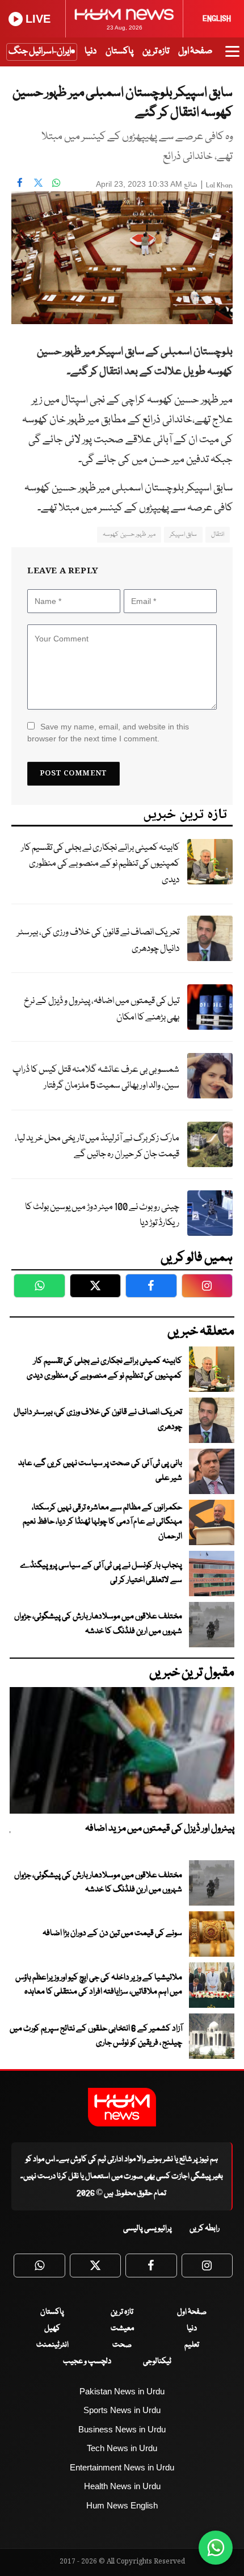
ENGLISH (217, 19)
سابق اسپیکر (183, 534)
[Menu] (232, 57)
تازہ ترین (156, 51)
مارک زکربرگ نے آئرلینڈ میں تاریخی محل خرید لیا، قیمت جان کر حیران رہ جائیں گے (97, 1147)
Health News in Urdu (122, 2486)
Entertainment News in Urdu (122, 2467)
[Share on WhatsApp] (56, 183)
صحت (122, 2345)
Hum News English (122, 2505)
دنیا (91, 51)
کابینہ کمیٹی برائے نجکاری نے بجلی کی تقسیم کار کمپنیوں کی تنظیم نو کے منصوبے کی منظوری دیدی (100, 864)
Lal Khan (219, 185)
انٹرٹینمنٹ (52, 2345)
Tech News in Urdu (122, 2448)
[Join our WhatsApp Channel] (216, 2548)
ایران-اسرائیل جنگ (40, 51)
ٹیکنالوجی (157, 2361)
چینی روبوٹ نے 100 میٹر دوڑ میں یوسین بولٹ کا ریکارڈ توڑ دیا (102, 1215)
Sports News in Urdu (122, 2410)
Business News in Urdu (122, 2429)
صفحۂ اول (195, 51)
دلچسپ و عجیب (87, 2361)
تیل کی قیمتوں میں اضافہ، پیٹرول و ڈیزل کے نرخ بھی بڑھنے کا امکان (102, 1009)
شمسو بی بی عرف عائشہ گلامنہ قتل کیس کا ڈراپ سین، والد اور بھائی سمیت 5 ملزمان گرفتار (96, 1078)
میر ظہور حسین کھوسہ (129, 534)
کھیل (52, 2329)
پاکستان (119, 51)
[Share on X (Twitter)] (38, 183)
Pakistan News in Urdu (122, 2391)
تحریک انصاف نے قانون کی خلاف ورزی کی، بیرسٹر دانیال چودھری (98, 941)
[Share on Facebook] (20, 183)
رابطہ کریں (205, 2229)
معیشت (122, 2329)
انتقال (218, 534)
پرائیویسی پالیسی (148, 2229)
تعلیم (192, 2345)
